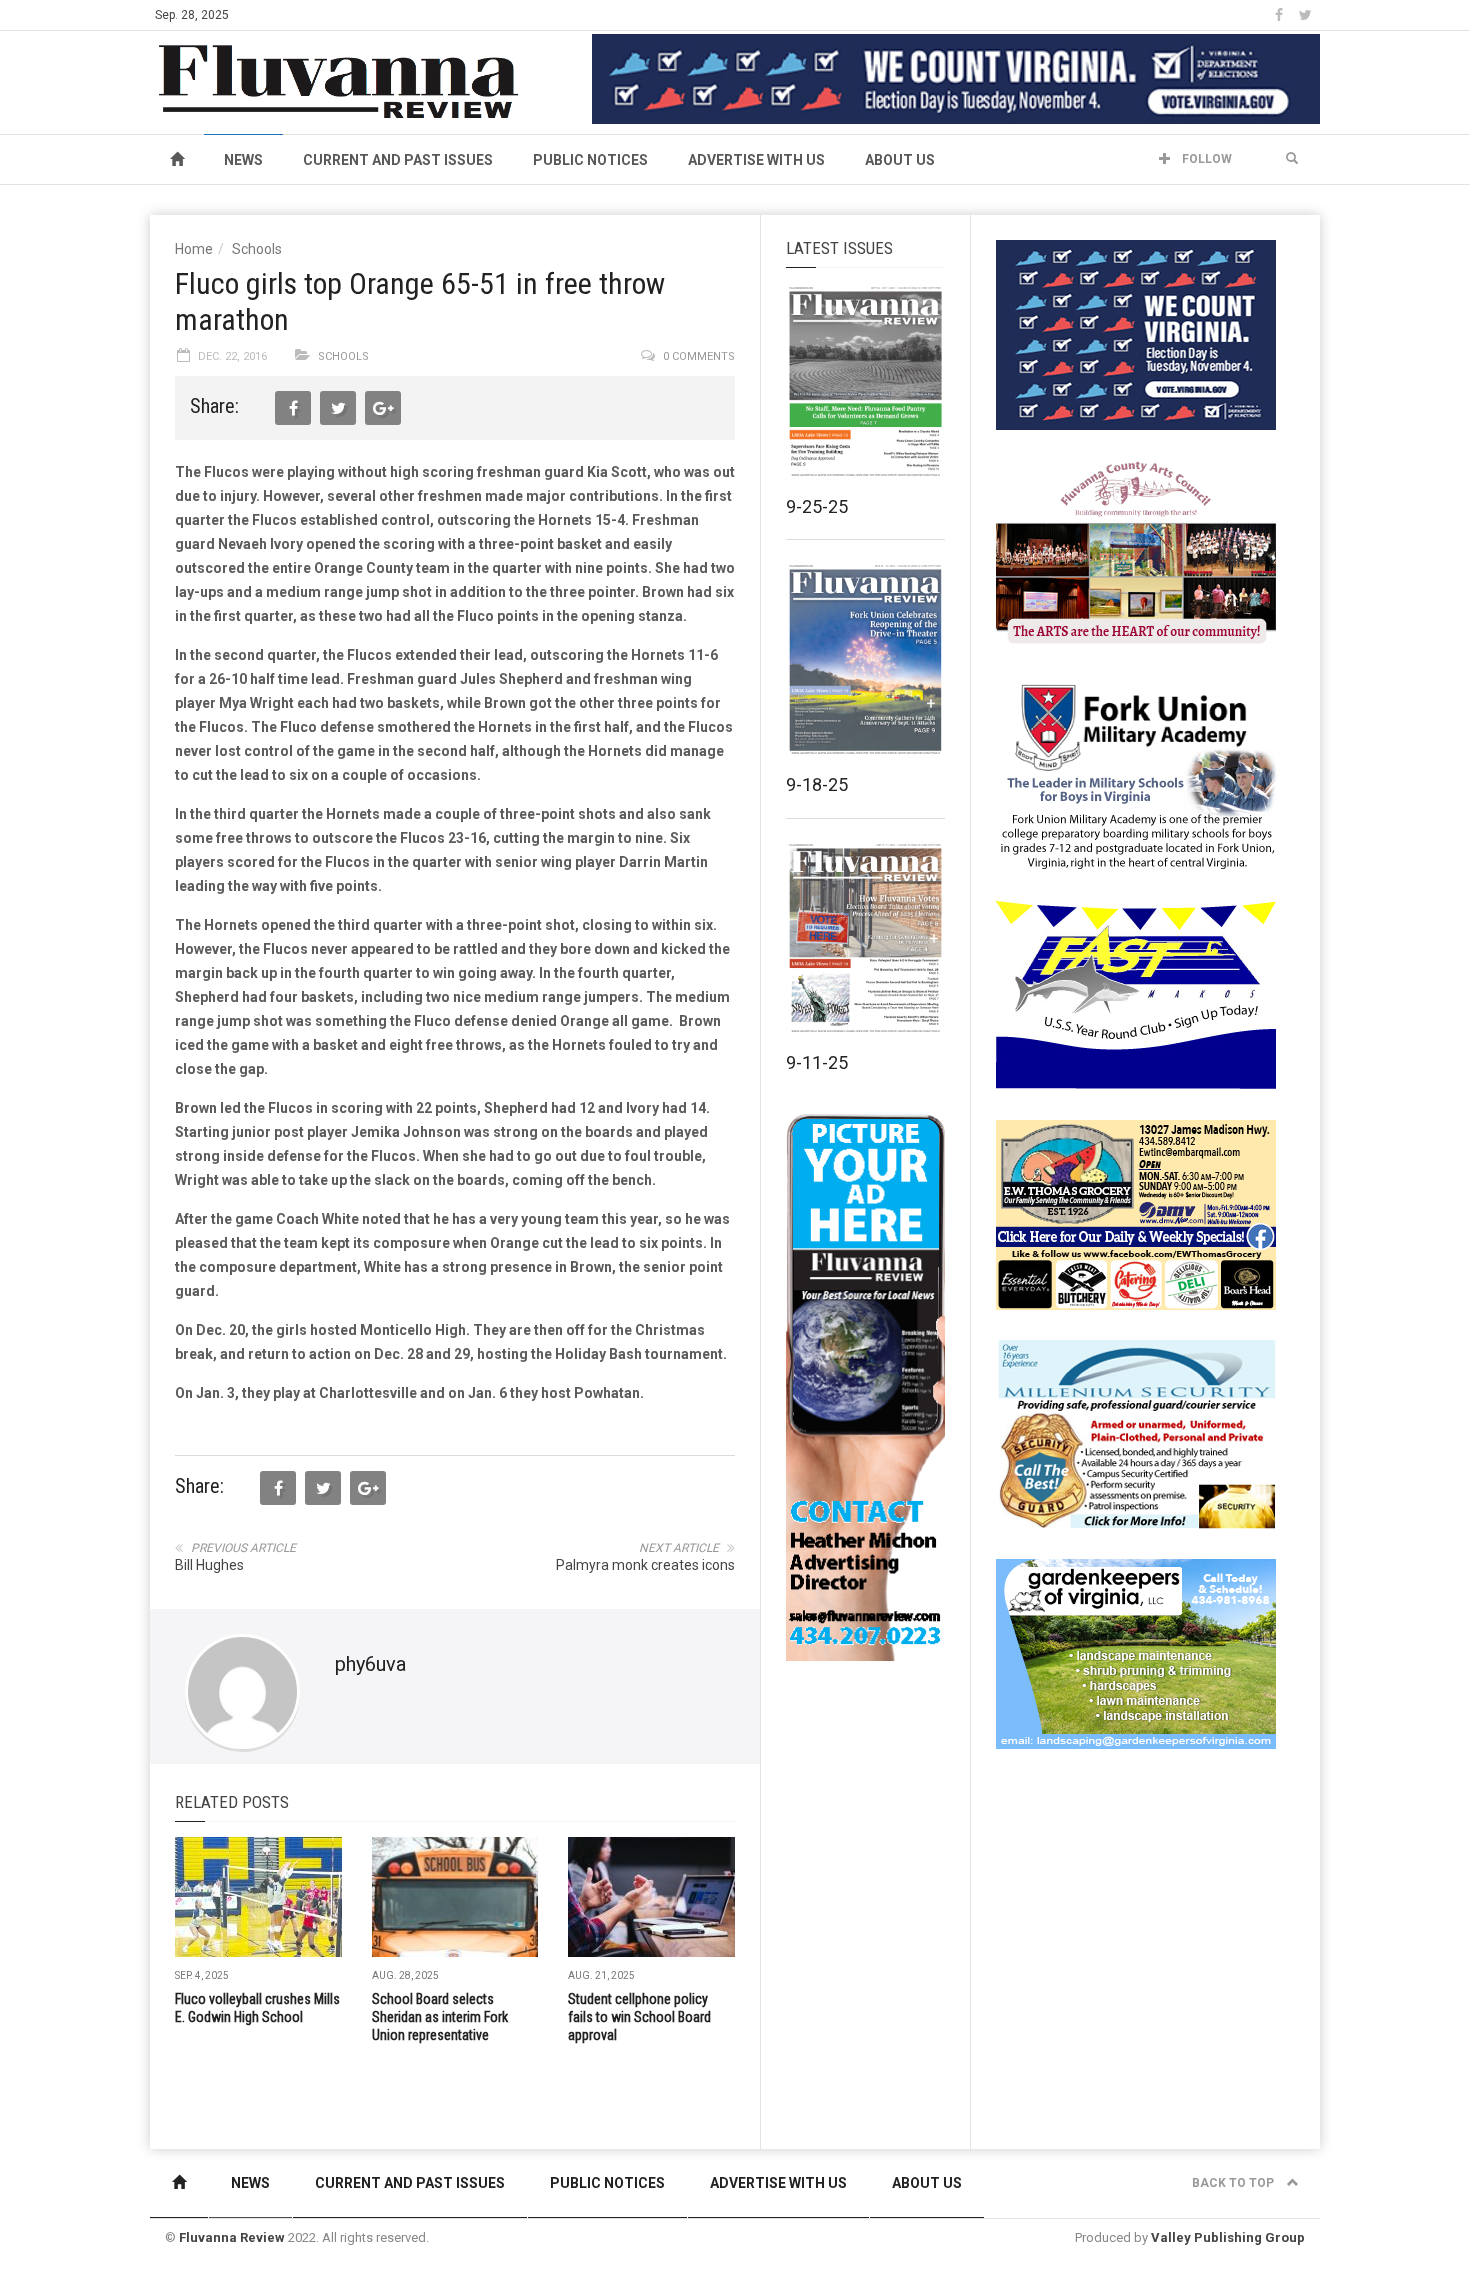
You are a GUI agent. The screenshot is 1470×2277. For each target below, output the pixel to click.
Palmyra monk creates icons (645, 1565)
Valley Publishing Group (1228, 2237)
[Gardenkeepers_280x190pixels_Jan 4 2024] (1136, 1653)
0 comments (699, 356)
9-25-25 (817, 506)
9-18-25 (817, 784)
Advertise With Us (756, 160)
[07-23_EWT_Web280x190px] (1136, 1214)
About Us (900, 160)
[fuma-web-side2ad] (1137, 774)
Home (194, 249)
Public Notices (590, 160)
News (243, 160)
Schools (257, 249)
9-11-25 (817, 1062)
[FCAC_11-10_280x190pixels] (1136, 554)
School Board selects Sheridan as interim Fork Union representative (440, 2017)
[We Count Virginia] (956, 78)
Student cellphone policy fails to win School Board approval (639, 2017)
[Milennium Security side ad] (1136, 1433)
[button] (1292, 159)
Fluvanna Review (232, 2237)
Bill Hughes (209, 1565)
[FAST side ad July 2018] (1136, 994)
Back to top (1234, 2183)
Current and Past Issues (398, 160)
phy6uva (370, 1664)
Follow (1205, 159)
